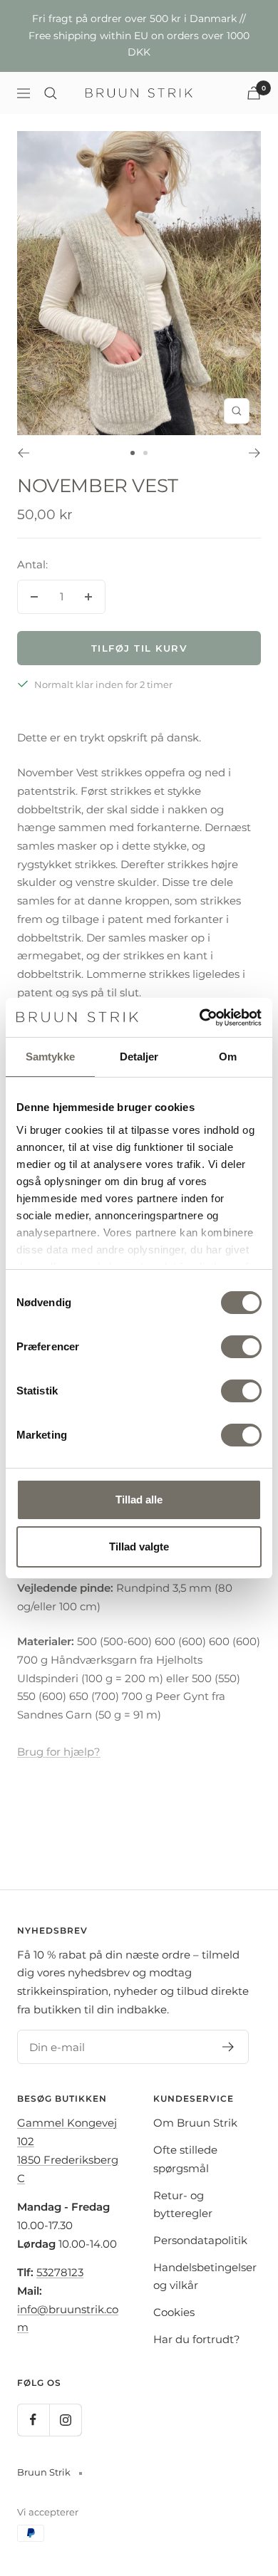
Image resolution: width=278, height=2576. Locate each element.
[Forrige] (23, 453)
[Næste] (255, 453)
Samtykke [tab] (50, 1057)
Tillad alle (139, 1500)
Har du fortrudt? (197, 2339)
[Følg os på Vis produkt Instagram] (65, 2420)
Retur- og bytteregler (183, 2205)
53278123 (60, 2272)
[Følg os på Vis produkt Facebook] (33, 2420)
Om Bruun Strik (195, 2123)
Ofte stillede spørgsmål (185, 2159)
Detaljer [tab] (139, 1057)
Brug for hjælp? (59, 1752)
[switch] (241, 1347)
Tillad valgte (139, 1547)
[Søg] (51, 93)
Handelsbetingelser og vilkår (205, 2277)
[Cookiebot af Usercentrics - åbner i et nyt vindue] (200, 1018)
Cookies (174, 2312)
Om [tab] (228, 1057)
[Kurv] (254, 93)
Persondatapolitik (200, 2240)
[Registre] (228, 2047)
